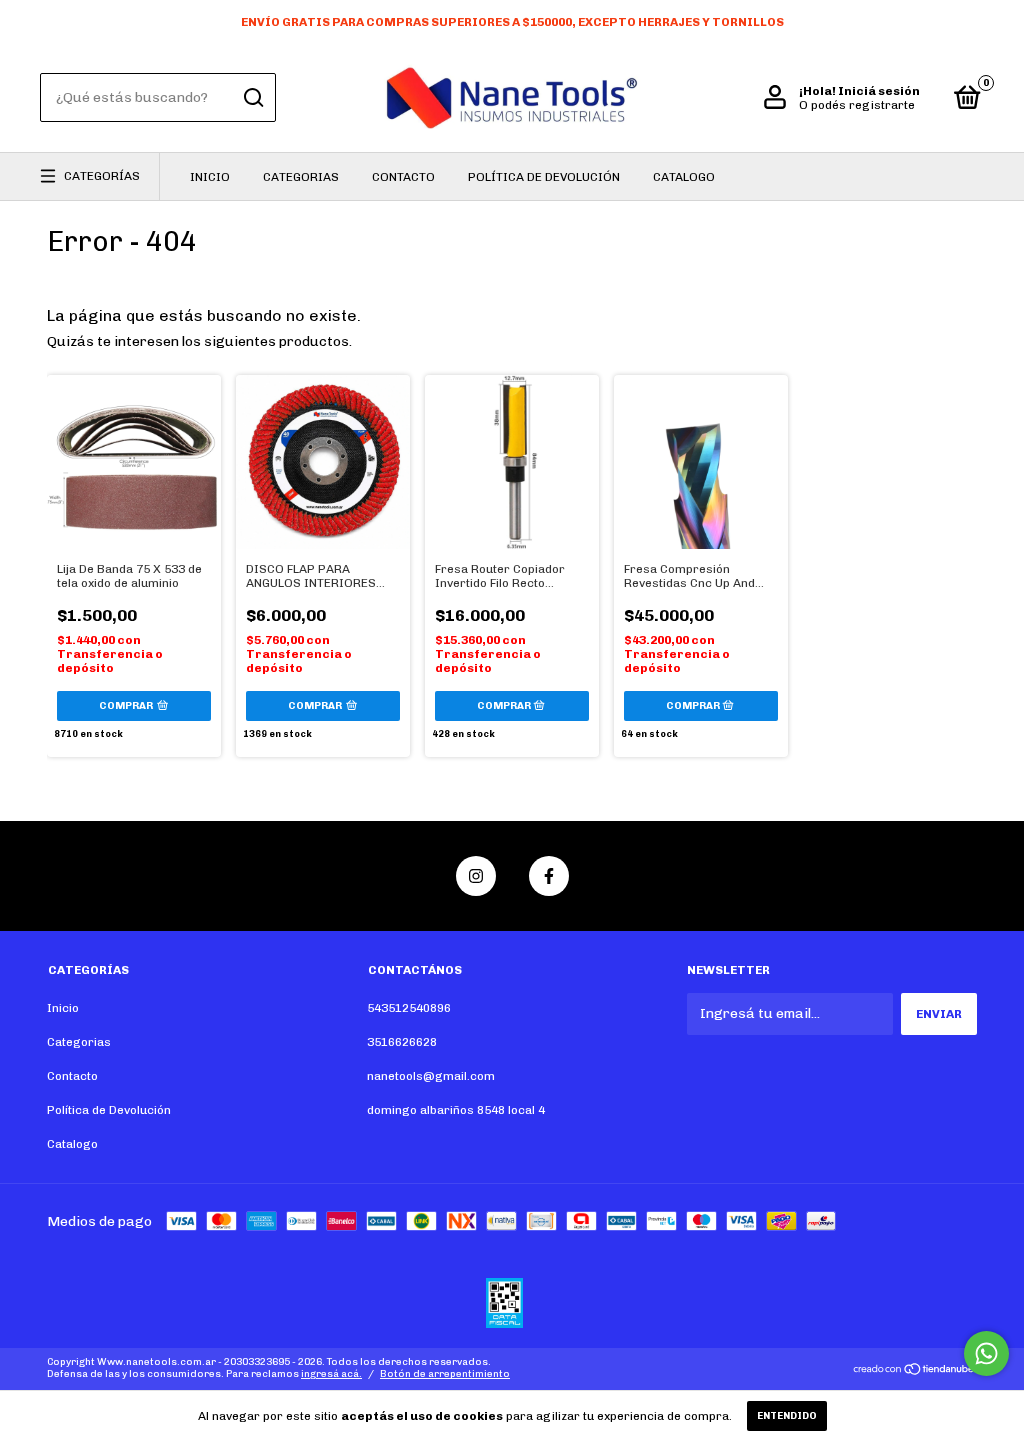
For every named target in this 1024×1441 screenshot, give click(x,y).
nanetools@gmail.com (431, 1076)
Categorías (102, 176)
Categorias (301, 177)
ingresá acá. (331, 1374)
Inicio (210, 177)
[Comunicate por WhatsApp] (986, 1353)
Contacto (403, 177)
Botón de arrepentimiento (445, 1374)
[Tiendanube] (914, 1371)
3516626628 (402, 1042)
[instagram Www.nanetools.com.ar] (476, 876)
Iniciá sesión (879, 91)
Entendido (787, 1416)
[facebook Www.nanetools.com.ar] (549, 876)
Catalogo (684, 177)
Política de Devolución (544, 177)
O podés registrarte (857, 105)
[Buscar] (252, 98)
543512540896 (409, 1008)
